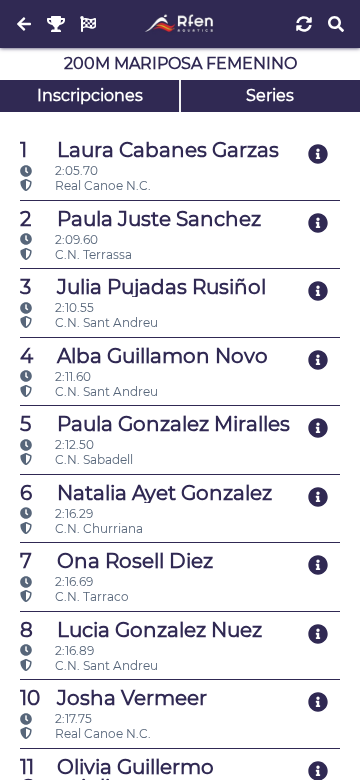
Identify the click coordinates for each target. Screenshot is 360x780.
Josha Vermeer (113, 698)
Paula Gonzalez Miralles (155, 424)
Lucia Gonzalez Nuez (141, 630)
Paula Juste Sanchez (140, 219)
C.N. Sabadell (92, 459)
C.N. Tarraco (90, 596)
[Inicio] (179, 24)
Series (270, 95)
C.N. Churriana (97, 528)
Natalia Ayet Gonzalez (146, 493)
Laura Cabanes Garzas (149, 150)
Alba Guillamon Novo (144, 356)
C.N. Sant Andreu (105, 322)
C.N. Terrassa (92, 254)
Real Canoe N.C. (101, 185)
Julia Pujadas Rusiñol (143, 287)
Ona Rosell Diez (116, 561)
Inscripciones (90, 95)
